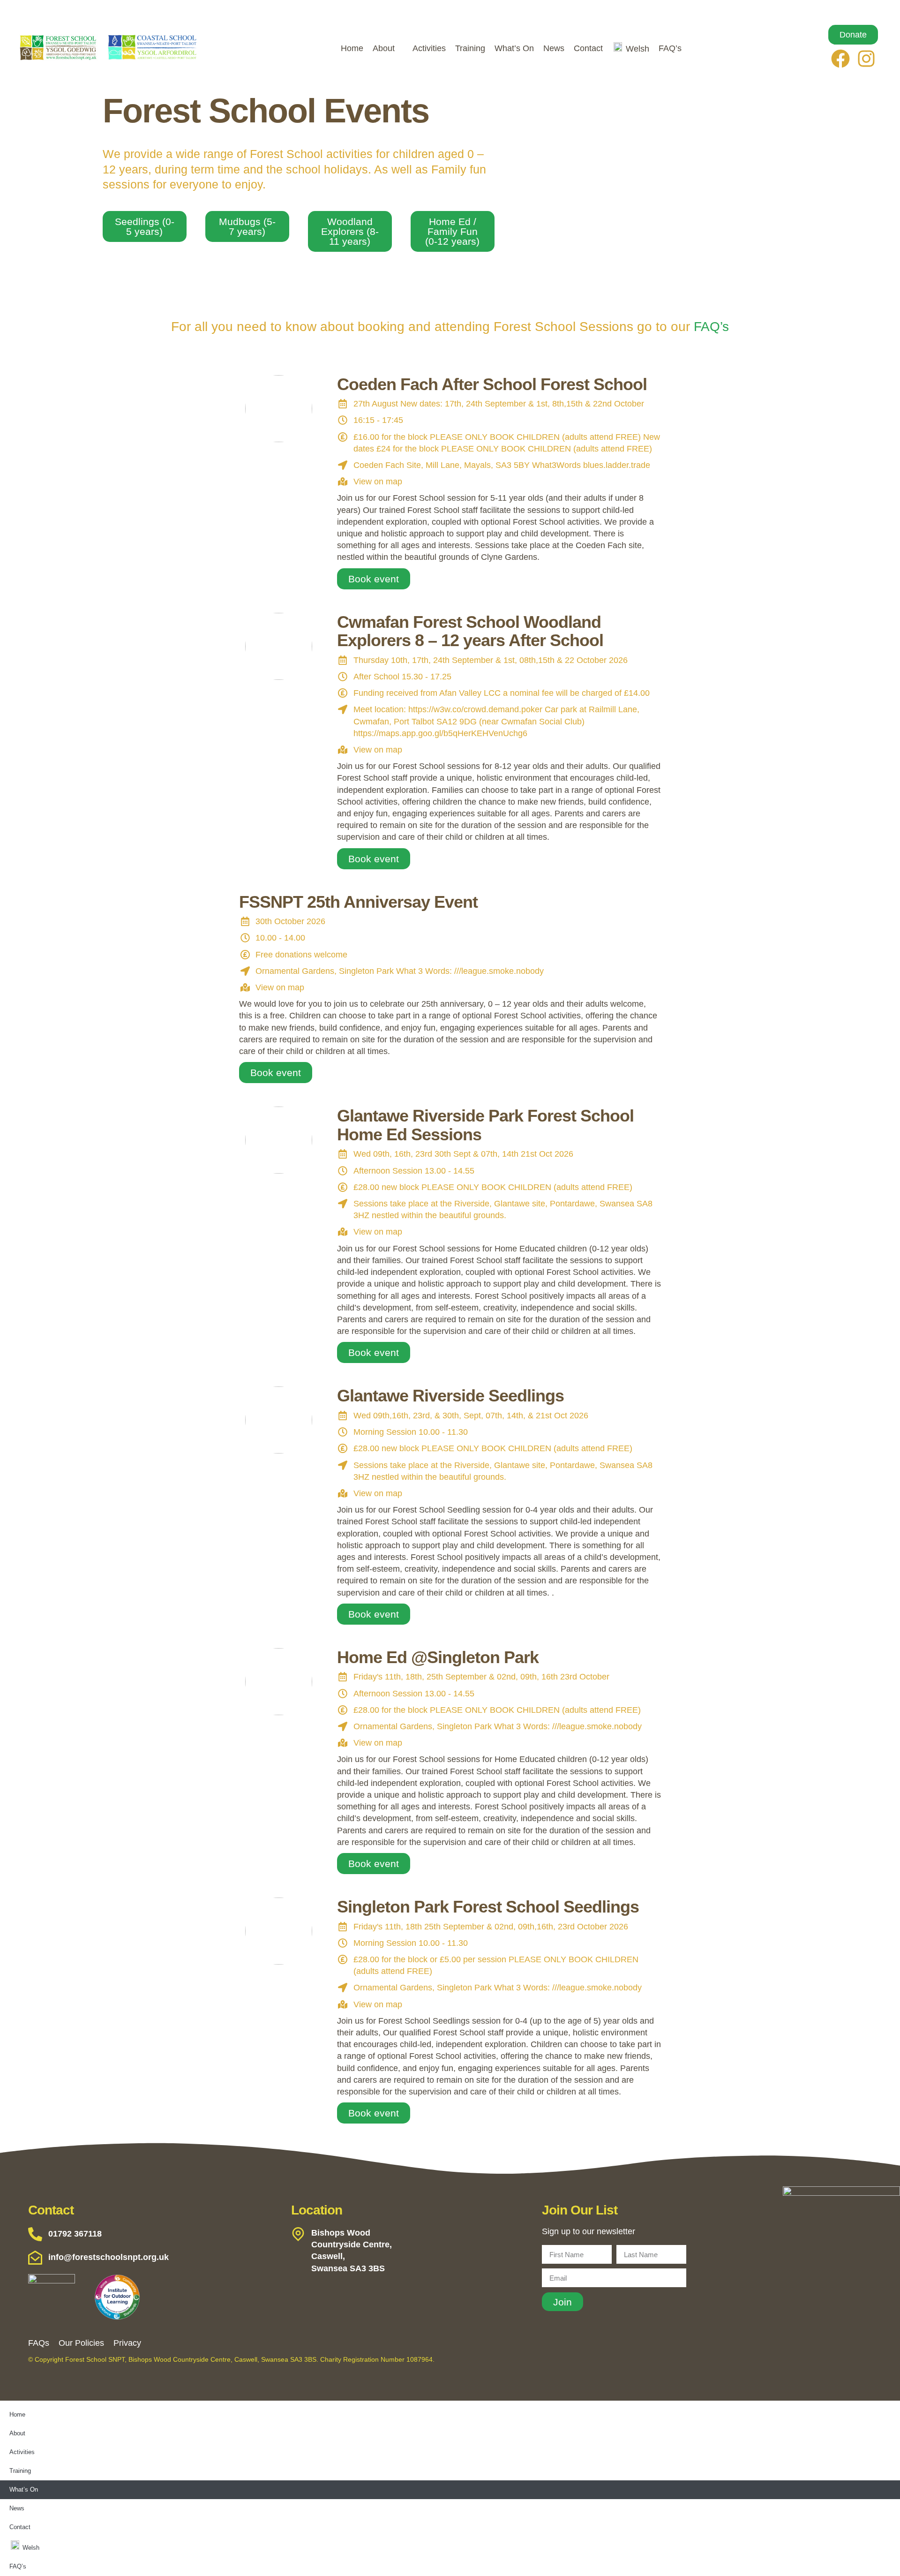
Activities (429, 48)
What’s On (514, 48)
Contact (588, 48)
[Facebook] (840, 59)
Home (352, 48)
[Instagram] (866, 59)
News (554, 48)
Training (470, 48)
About (384, 48)
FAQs (39, 2343)
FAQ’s (670, 48)
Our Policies (81, 2343)
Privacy (127, 2343)
